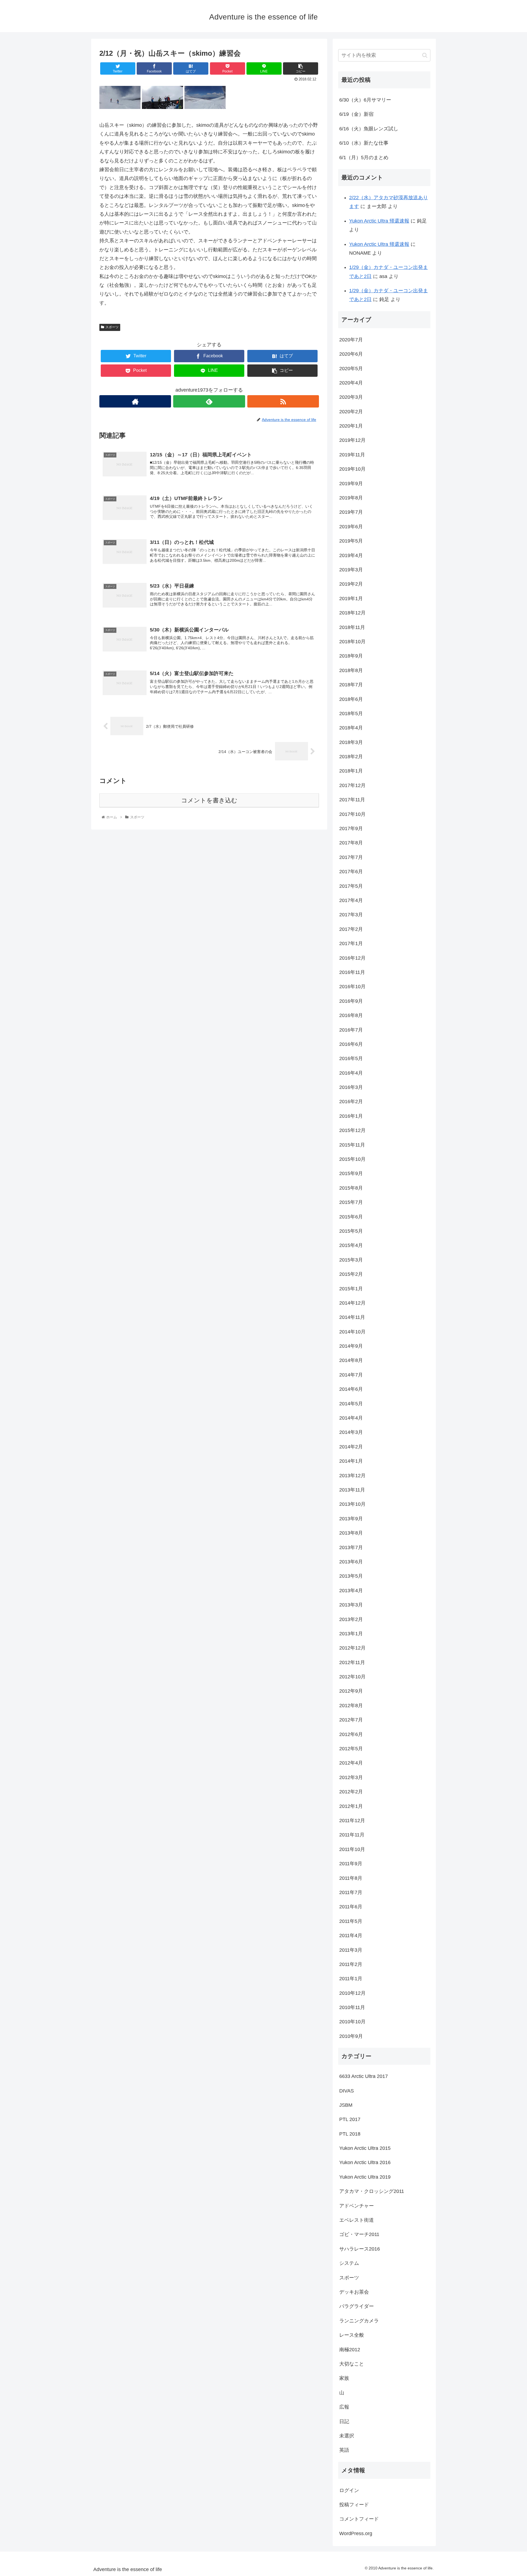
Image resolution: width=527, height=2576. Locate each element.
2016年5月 (351, 1058)
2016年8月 (351, 1015)
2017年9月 (351, 828)
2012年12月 (352, 1648)
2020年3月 (351, 397)
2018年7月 (351, 685)
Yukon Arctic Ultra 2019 (365, 2177)
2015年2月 (351, 1274)
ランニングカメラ (359, 2321)
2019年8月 (351, 498)
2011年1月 (351, 1979)
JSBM (346, 2105)
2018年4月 (351, 728)
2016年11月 (352, 972)
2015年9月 (351, 1173)
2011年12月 (352, 1821)
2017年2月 (351, 929)
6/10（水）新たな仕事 (364, 143)
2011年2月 (351, 1964)
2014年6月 (351, 1389)
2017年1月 (351, 943)
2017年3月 (351, 915)
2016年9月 (351, 1001)
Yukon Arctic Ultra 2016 (365, 2162)
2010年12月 (352, 1993)
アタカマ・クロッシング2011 (372, 2191)
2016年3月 (351, 1087)
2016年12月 (352, 958)
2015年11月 (352, 1145)
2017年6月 (351, 872)
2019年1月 (351, 599)
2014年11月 (352, 1317)
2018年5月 (351, 713)
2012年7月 (351, 1720)
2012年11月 (352, 1662)
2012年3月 (351, 1777)
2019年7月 (351, 512)
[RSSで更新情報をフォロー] (283, 401)
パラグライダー (357, 2306)
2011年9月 (351, 1864)
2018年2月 (351, 757)
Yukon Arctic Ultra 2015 (365, 2148)
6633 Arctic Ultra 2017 (364, 2076)
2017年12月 (352, 785)
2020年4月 (351, 383)
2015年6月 (351, 1217)
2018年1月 (351, 771)
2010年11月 (352, 2007)
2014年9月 (351, 1346)
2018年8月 (351, 670)
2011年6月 (351, 1907)
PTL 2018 (350, 2134)
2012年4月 (351, 1763)
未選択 (347, 2436)
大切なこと (352, 2364)
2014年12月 (352, 1303)
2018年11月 (352, 627)
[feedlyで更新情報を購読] (209, 401)
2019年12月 (352, 440)
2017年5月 (351, 886)
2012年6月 (351, 1734)
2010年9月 (351, 2036)
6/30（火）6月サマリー (365, 100)
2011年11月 (352, 1835)
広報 (344, 2407)
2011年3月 (351, 1950)
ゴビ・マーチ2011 (359, 2234)
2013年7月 (351, 1547)
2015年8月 (351, 1188)
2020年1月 (351, 426)
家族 (344, 2378)
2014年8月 (351, 1360)
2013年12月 (352, 1476)
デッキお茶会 (354, 2292)
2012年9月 (351, 1691)
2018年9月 (351, 656)
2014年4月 (351, 1418)
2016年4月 (351, 1073)
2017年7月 (351, 857)
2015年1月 (351, 1289)
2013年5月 (351, 1576)
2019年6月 (351, 527)
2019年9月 (351, 484)
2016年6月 (351, 1044)
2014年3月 (351, 1432)
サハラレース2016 (360, 2249)
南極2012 (350, 2350)
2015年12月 (352, 1130)
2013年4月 (351, 1591)
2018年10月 (352, 642)
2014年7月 (351, 1375)
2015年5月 (351, 1231)
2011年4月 (351, 1935)
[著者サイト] (135, 401)
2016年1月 (351, 1116)
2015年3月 (351, 1260)
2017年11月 (352, 800)
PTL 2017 (350, 2119)
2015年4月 (351, 1245)
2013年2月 (351, 1619)
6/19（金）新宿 (356, 114)
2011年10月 (352, 1849)
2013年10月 (352, 1504)
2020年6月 (351, 354)
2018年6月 (351, 699)
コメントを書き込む (209, 800)
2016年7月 (351, 1030)
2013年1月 (351, 1634)
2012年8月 (351, 1706)
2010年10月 (352, 2022)
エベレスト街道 (357, 2220)
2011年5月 (351, 1921)
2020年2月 (351, 412)
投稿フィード (354, 2505)
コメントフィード (359, 2519)
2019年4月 (351, 555)
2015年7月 (351, 1202)
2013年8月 (351, 1533)
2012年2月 (351, 1792)
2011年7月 (351, 1892)
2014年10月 (352, 1332)
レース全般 (352, 2335)
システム (349, 2263)
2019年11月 (352, 455)
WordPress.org (356, 2533)
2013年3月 (351, 1605)
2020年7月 (351, 340)
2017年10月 (352, 814)
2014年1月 (351, 1461)
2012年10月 (352, 1677)
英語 (344, 2450)
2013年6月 (351, 1562)
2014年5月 (351, 1404)
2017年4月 (351, 900)
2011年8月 (351, 1878)
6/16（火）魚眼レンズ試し (369, 129)
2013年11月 (352, 1490)
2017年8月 (351, 843)
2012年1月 (351, 1806)
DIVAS (347, 2091)
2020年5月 (351, 369)
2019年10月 (352, 469)
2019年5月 (351, 541)
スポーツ (112, 327)
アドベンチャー (357, 2206)
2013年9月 (351, 1519)
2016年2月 (351, 1102)
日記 (344, 2422)
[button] (425, 55)
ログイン (349, 2490)
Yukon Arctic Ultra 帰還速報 (379, 221)
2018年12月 (352, 613)
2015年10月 (352, 1159)
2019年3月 (351, 570)
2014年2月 (351, 1447)
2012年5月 (351, 1749)
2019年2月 (351, 584)
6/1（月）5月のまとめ (364, 158)
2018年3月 (351, 742)
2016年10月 (352, 987)
